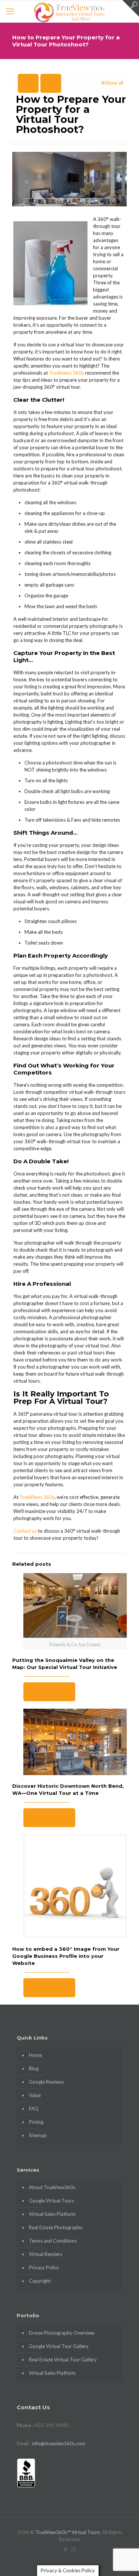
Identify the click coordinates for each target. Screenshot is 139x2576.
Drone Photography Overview (62, 2333)
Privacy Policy (44, 2267)
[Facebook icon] (66, 2550)
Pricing (36, 2122)
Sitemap (38, 2135)
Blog (34, 2068)
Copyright (40, 2281)
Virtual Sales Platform (52, 2214)
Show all (114, 83)
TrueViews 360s (66, 373)
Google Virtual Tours (52, 2201)
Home (35, 2055)
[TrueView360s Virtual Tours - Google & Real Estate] (69, 11)
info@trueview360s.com (59, 2443)
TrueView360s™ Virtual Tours (68, 2532)
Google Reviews (46, 2082)
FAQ (34, 2109)
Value (35, 2095)
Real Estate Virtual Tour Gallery (63, 2360)
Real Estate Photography (56, 2227)
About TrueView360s (52, 2187)
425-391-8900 (52, 2425)
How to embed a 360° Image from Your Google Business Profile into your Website (66, 1956)
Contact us (25, 1531)
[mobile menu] (10, 11)
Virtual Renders (46, 2254)
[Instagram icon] (74, 2550)
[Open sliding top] (131, 8)
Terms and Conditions (53, 2241)
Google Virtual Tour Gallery (59, 2346)
